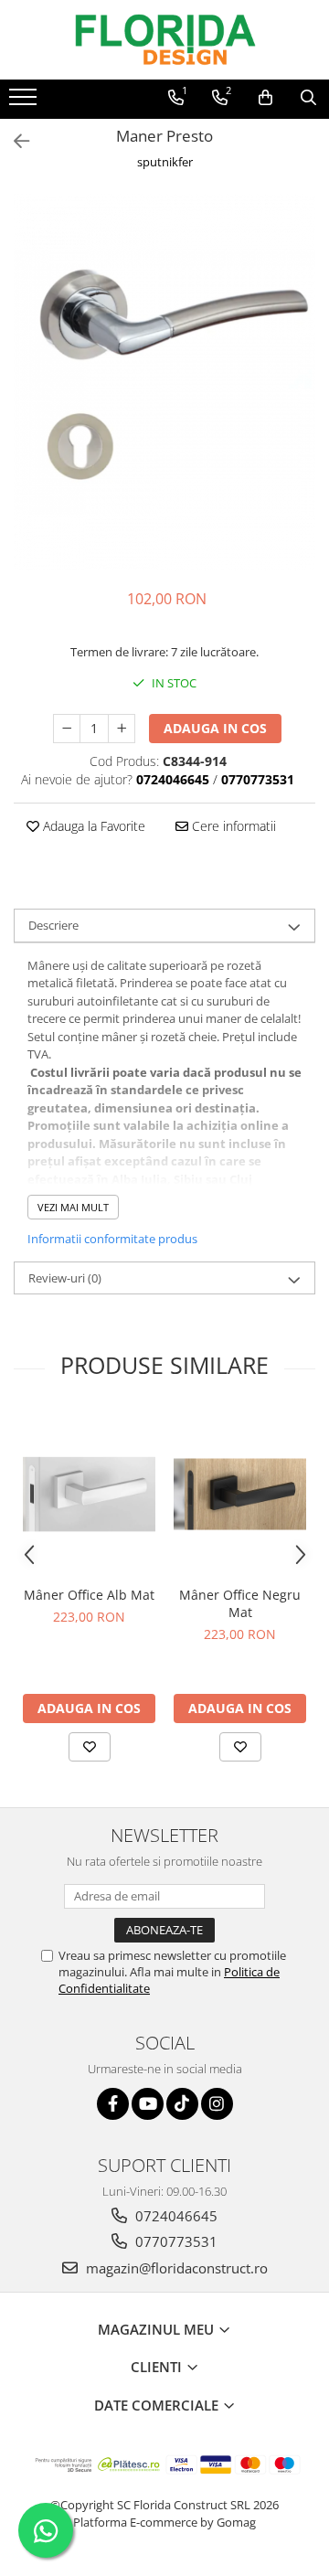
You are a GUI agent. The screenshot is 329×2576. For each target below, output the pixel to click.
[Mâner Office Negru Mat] (240, 1494)
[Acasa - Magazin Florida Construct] (164, 40)
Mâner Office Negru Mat (240, 1603)
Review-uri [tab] (65, 1278)
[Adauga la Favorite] (90, 1747)
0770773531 (175, 2241)
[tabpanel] (164, 383)
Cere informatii (232, 826)
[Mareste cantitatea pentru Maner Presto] (122, 729)
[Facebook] (113, 2104)
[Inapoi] (14, 141)
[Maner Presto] (164, 383)
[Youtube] (148, 2104)
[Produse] (25, 102)
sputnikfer (165, 162)
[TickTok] (182, 2104)
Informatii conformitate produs (112, 1239)
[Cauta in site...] (308, 98)
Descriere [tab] (53, 925)
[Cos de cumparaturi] (265, 98)
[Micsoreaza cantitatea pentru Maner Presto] (67, 729)
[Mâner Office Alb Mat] (89, 1494)
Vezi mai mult (73, 1207)
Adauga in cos (215, 728)
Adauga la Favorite (92, 826)
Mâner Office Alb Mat (89, 1595)
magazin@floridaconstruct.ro (175, 2268)
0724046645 (175, 2216)
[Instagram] (217, 2104)
